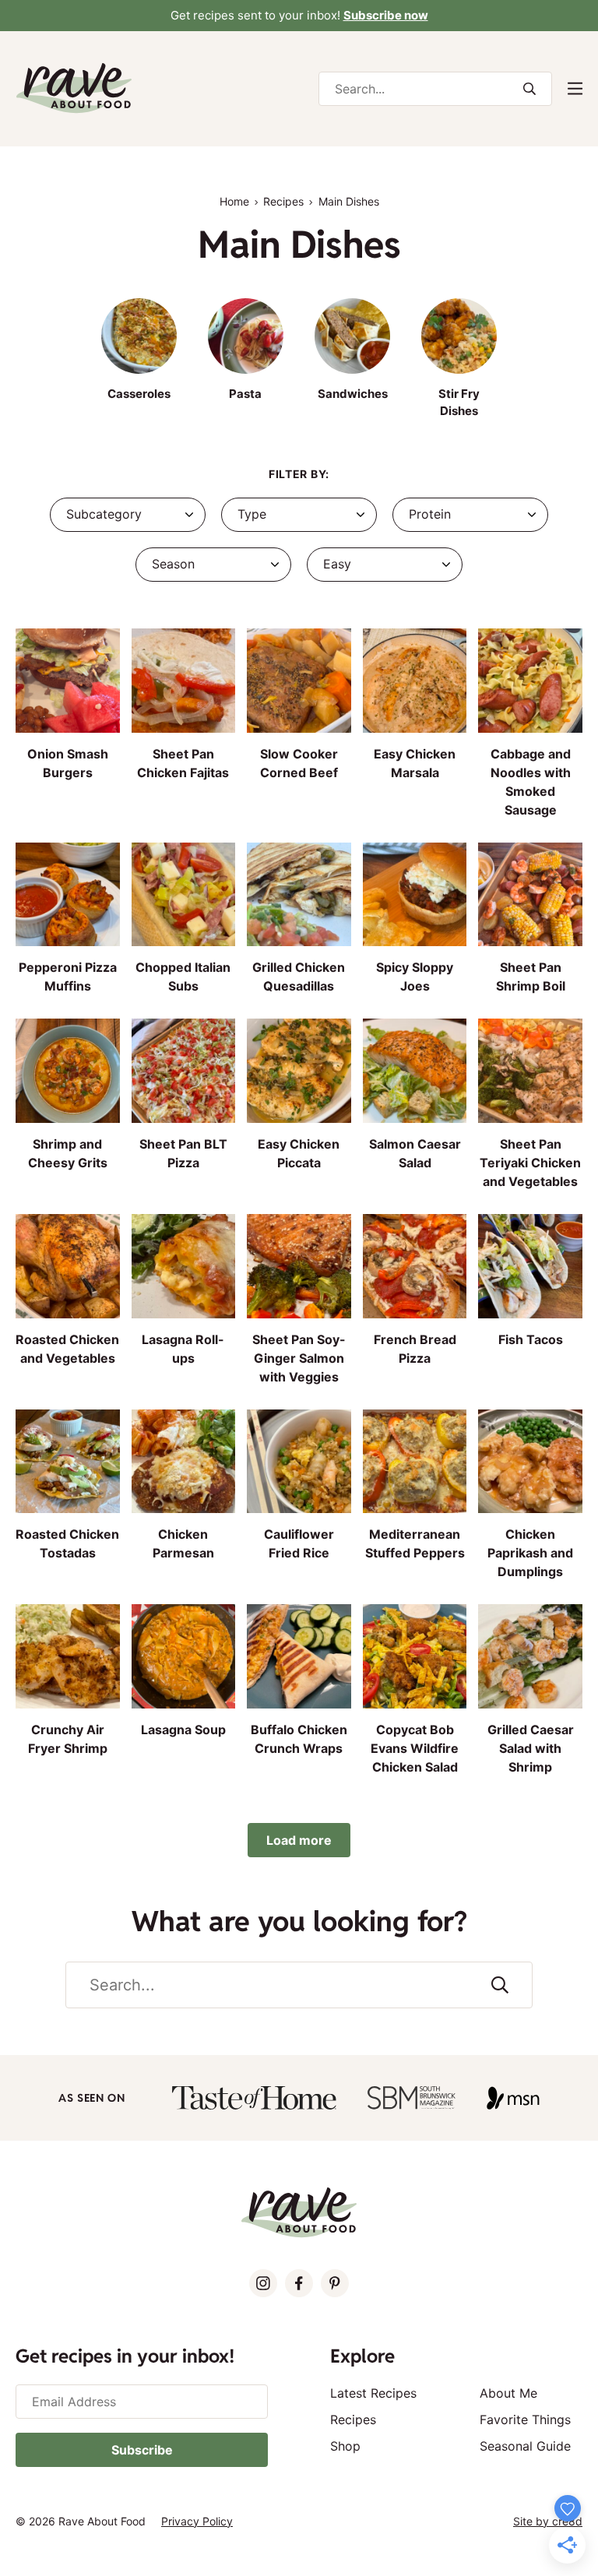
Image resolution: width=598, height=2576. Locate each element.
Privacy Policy (197, 2521)
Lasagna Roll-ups (183, 1349)
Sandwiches (353, 394)
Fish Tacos (531, 1339)
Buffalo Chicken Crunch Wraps (299, 1739)
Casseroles (139, 394)
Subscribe (142, 2450)
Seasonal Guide (525, 2446)
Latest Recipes (373, 2393)
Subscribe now (386, 15)
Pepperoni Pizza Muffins (68, 977)
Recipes (283, 201)
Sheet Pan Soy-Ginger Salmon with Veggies (299, 1358)
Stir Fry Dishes (459, 402)
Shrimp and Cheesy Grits (68, 1153)
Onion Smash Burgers (68, 763)
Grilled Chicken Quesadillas (299, 977)
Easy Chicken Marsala (415, 763)
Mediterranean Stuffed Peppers (415, 1543)
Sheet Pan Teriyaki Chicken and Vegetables (530, 1163)
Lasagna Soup (183, 1730)
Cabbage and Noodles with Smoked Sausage (531, 782)
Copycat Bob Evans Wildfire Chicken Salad (415, 1748)
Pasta (245, 394)
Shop (345, 2446)
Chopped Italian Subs (183, 977)
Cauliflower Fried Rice (299, 1543)
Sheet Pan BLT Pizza (183, 1153)
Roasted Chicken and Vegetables (67, 1349)
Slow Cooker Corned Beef (299, 763)
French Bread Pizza (415, 1349)
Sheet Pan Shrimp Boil (531, 977)
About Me (508, 2393)
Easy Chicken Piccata (299, 1153)
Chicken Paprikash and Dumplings (530, 1553)
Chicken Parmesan (183, 1543)
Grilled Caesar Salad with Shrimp (531, 1748)
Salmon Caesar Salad (415, 1153)
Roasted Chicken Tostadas (67, 1543)
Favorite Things (525, 2419)
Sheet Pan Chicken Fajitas (183, 763)
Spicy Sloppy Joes (415, 977)
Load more (299, 1840)
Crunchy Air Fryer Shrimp (68, 1739)
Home (234, 201)
